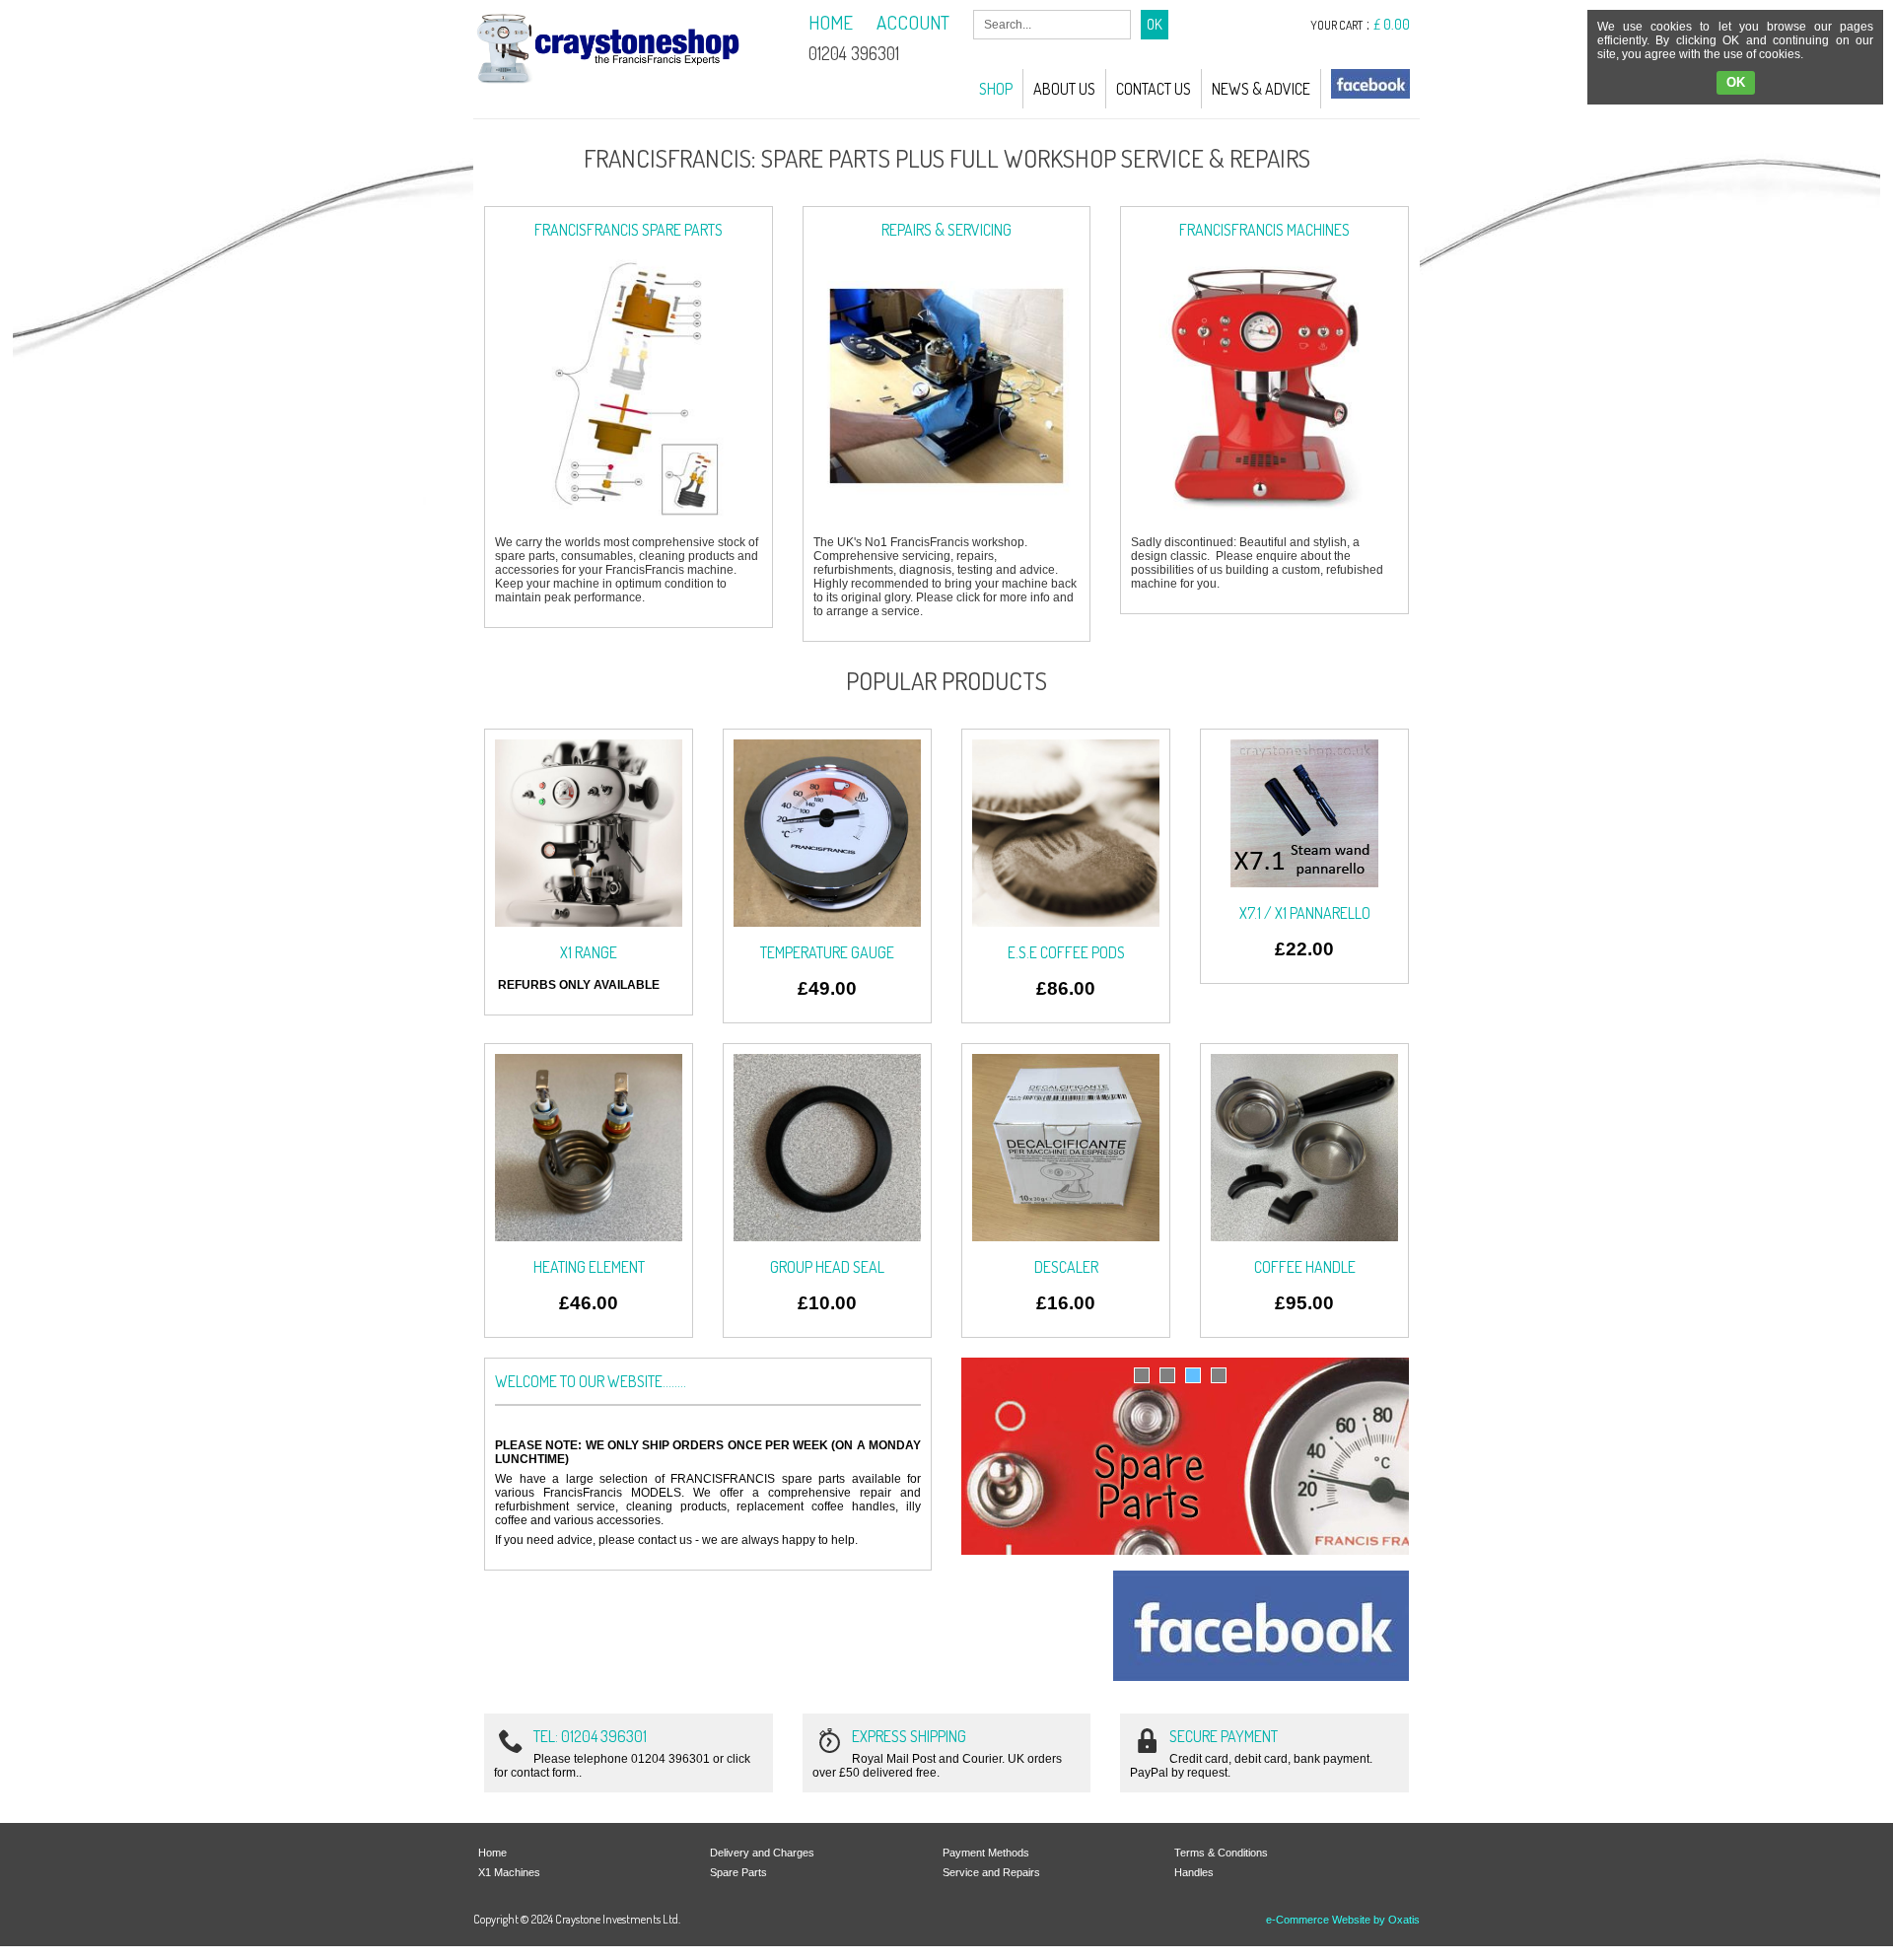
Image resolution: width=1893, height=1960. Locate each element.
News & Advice (1261, 89)
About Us (1064, 89)
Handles (1194, 1872)
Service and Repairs (991, 1872)
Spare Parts (738, 1872)
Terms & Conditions (1221, 1853)
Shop (996, 89)
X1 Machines (509, 1872)
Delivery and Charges (762, 1853)
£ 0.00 (1392, 24)
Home (492, 1853)
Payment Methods (986, 1853)
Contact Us (1154, 89)
